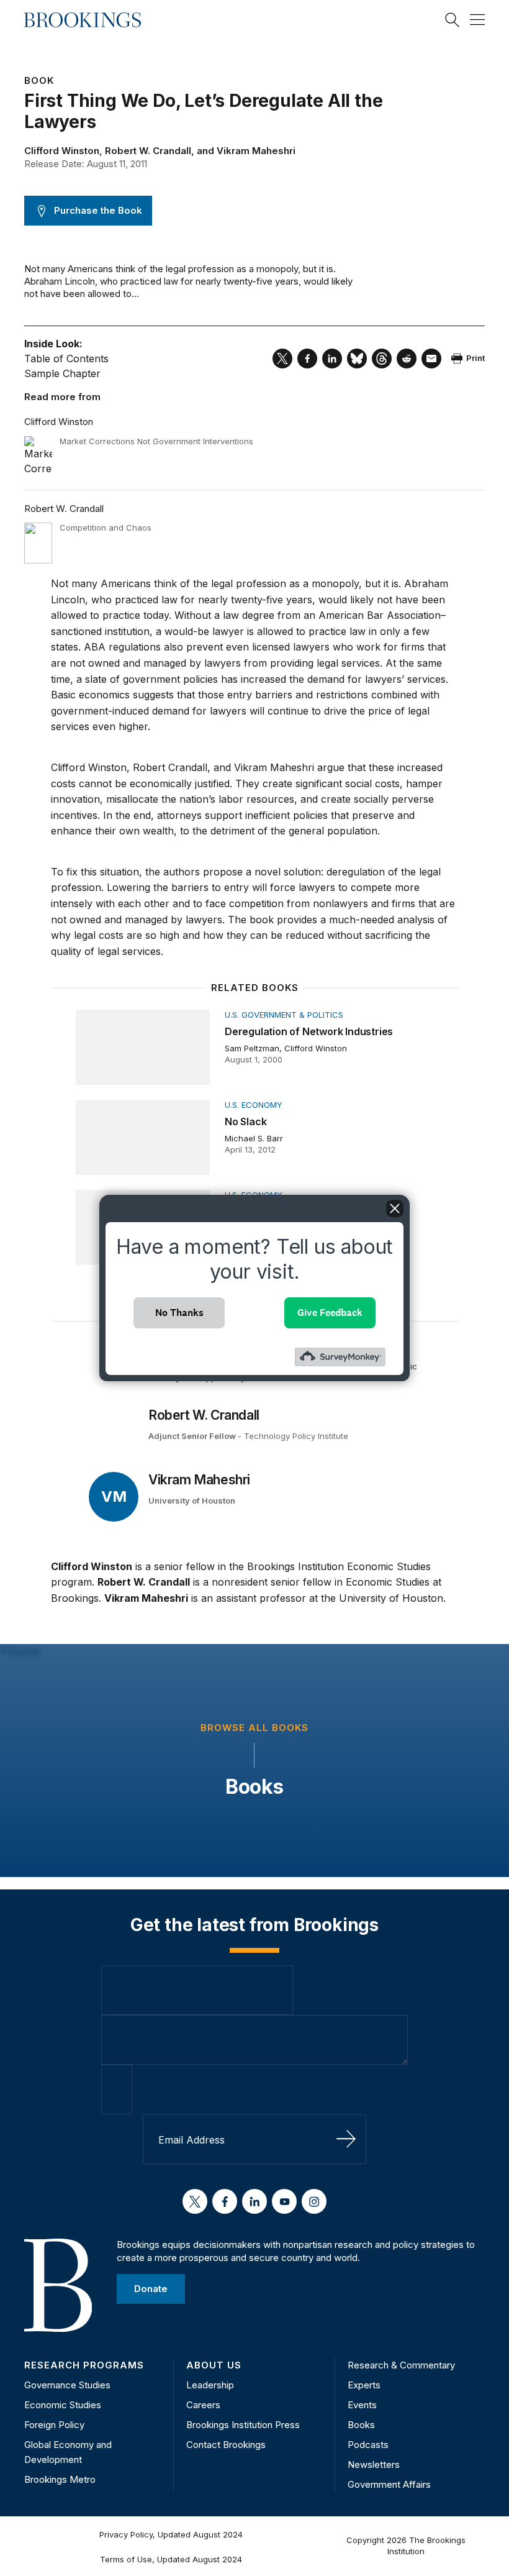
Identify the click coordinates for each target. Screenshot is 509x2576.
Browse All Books (254, 1728)
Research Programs (84, 2365)
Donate (151, 2289)
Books (254, 1787)
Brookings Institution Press (243, 2425)
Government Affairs (389, 2484)
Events (362, 2405)
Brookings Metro (60, 2479)
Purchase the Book (98, 210)
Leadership (210, 2385)
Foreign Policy (54, 2425)
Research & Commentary (401, 2365)
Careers (203, 2405)
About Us (214, 2365)
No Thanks (179, 1313)
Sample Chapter (62, 373)
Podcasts (368, 2445)
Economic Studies (63, 2405)
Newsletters (374, 2464)
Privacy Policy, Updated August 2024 (171, 2534)
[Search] (453, 20)
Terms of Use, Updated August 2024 (171, 2559)
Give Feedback (330, 1313)
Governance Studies (67, 2385)
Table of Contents (66, 359)
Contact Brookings (226, 2445)
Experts (364, 2385)
